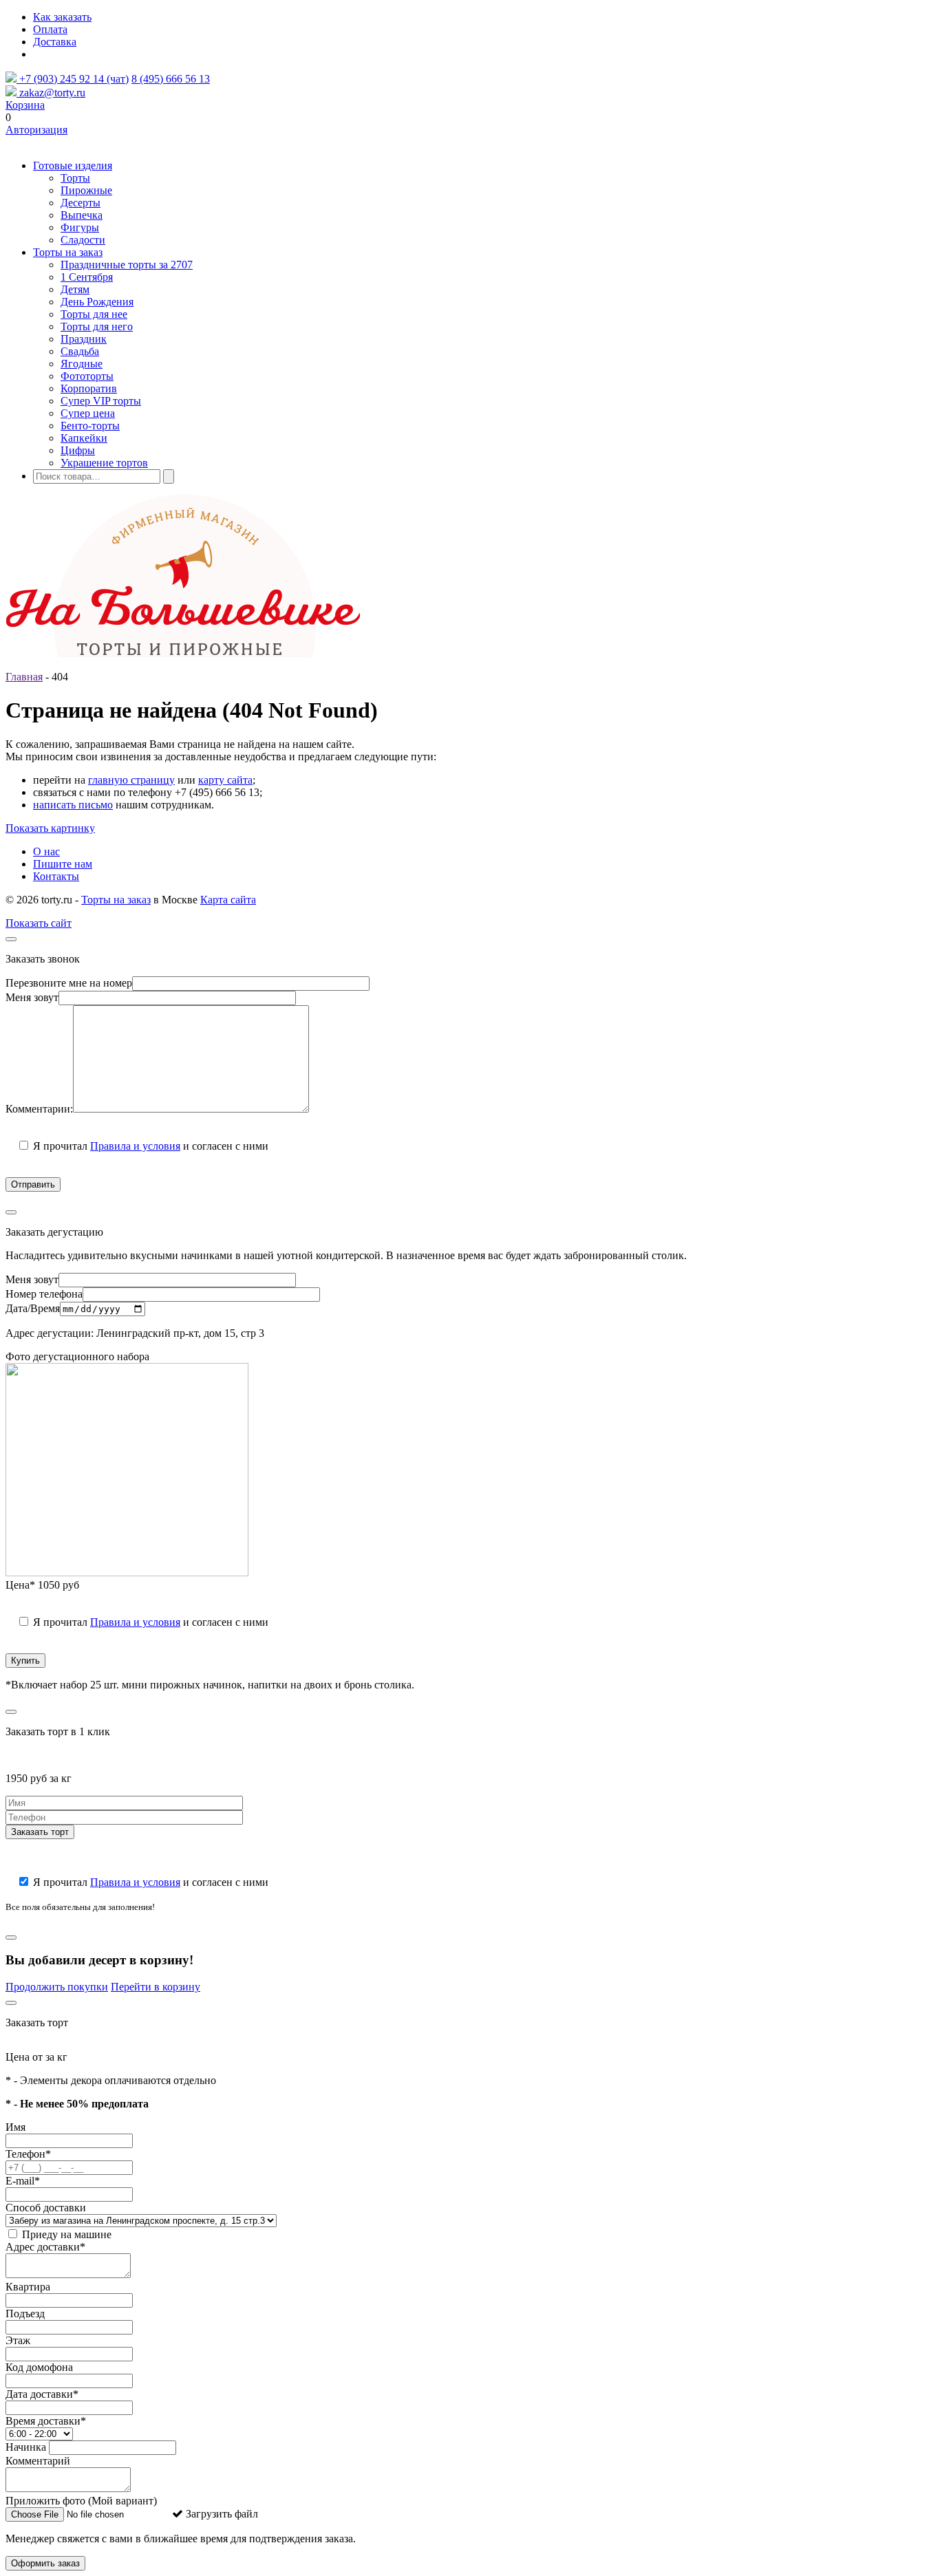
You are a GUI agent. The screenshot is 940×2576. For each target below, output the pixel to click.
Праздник (84, 339)
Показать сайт (39, 923)
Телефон (28, 2154)
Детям (75, 289)
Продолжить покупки (57, 1987)
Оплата (50, 29)
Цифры (78, 450)
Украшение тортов (104, 463)
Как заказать (62, 17)
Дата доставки (42, 2394)
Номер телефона (44, 1294)
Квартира (28, 2287)
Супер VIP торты (101, 401)
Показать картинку (50, 828)
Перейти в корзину (156, 1987)
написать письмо (73, 805)
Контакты (56, 876)
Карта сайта (228, 900)
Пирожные (86, 190)
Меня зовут (32, 997)
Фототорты (87, 376)
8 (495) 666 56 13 (171, 79)
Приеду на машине (65, 2234)
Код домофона (39, 2367)
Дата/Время (33, 1308)
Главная (24, 677)
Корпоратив (89, 388)
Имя (15, 2127)
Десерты (81, 203)
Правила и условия (135, 1146)
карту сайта (225, 780)
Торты (75, 178)
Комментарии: (39, 1109)
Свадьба (80, 351)
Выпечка (82, 215)
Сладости (83, 240)
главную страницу (131, 780)
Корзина (25, 105)
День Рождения (97, 302)
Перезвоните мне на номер (69, 983)
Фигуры (80, 227)
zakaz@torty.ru (51, 93)
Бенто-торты (90, 426)
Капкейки (84, 438)
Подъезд (25, 2314)
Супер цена (88, 413)
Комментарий (38, 2461)
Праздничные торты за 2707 (127, 265)
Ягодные (82, 364)
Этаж (18, 2340)
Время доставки (46, 2421)
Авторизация (36, 130)
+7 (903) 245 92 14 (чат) (73, 79)
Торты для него (97, 326)
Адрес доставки (45, 2247)
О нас (46, 851)
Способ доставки (46, 2208)
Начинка (26, 2447)
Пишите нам (63, 864)
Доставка (55, 42)
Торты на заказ (68, 252)
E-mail (23, 2181)
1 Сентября (87, 277)
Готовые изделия (73, 165)
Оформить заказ (45, 2563)
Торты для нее (94, 314)
